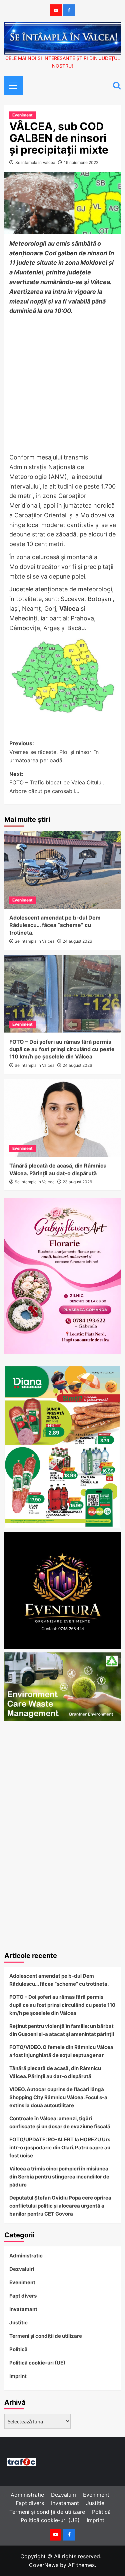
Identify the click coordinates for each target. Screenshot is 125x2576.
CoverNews (44, 2565)
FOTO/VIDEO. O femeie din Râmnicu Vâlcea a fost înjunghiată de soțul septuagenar (61, 2051)
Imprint (18, 2376)
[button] (11, 85)
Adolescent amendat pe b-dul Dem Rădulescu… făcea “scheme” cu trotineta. (55, 925)
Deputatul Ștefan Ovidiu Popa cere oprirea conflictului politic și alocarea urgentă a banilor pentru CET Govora (60, 2206)
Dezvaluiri (22, 2269)
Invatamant (23, 2309)
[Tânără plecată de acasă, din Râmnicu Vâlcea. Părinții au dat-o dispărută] (63, 1118)
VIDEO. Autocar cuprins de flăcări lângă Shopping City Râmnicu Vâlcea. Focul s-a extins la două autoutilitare (58, 2097)
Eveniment (22, 115)
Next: (57, 783)
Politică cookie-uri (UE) (37, 2363)
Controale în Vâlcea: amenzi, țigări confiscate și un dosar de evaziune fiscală (60, 2122)
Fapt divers (23, 2296)
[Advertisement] (62, 385)
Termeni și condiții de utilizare (46, 2336)
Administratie (26, 2256)
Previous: (54, 752)
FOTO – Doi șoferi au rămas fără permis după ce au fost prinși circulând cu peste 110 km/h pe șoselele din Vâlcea (62, 1049)
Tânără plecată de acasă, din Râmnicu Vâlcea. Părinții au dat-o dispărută (55, 2072)
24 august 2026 (77, 941)
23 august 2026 (77, 1182)
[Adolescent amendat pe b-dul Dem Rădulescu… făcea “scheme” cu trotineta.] (63, 870)
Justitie (18, 2323)
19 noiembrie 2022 (81, 162)
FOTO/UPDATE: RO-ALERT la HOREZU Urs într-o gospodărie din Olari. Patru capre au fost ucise (60, 2148)
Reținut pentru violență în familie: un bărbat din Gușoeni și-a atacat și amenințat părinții (62, 2030)
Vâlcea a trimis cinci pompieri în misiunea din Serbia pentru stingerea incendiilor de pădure (59, 2177)
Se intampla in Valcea (35, 162)
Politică (18, 2349)
